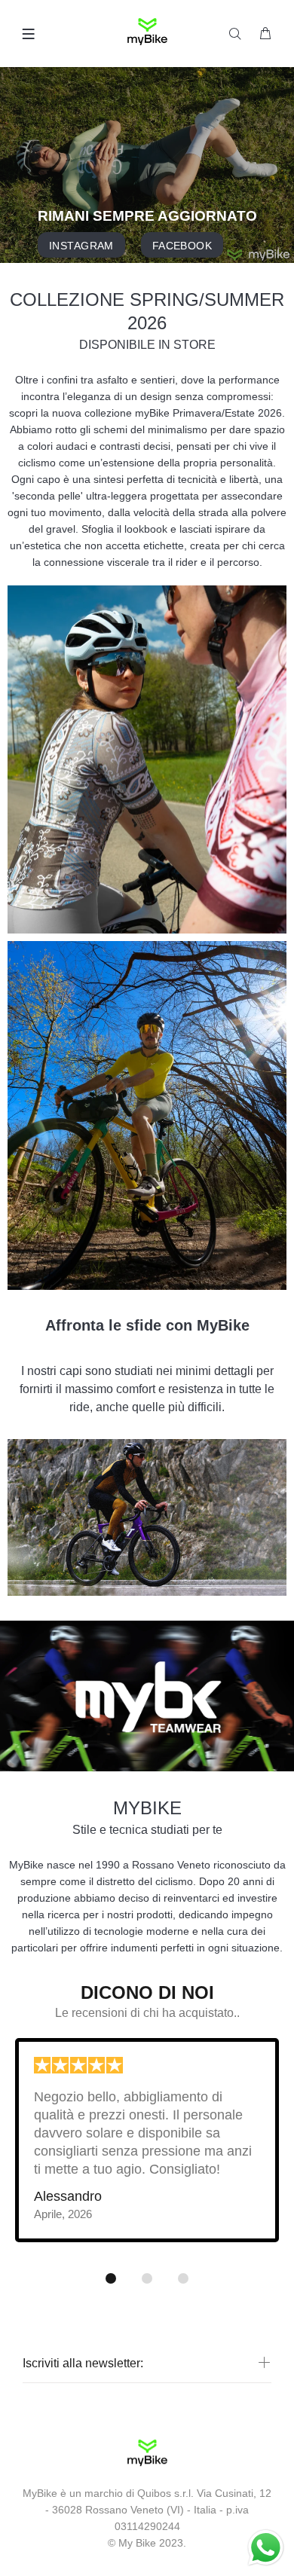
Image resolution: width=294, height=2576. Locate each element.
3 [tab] (183, 2278)
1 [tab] (111, 2278)
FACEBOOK (181, 246)
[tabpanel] (147, 2150)
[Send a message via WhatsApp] (266, 2548)
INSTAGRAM (81, 246)
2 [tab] (147, 2278)
